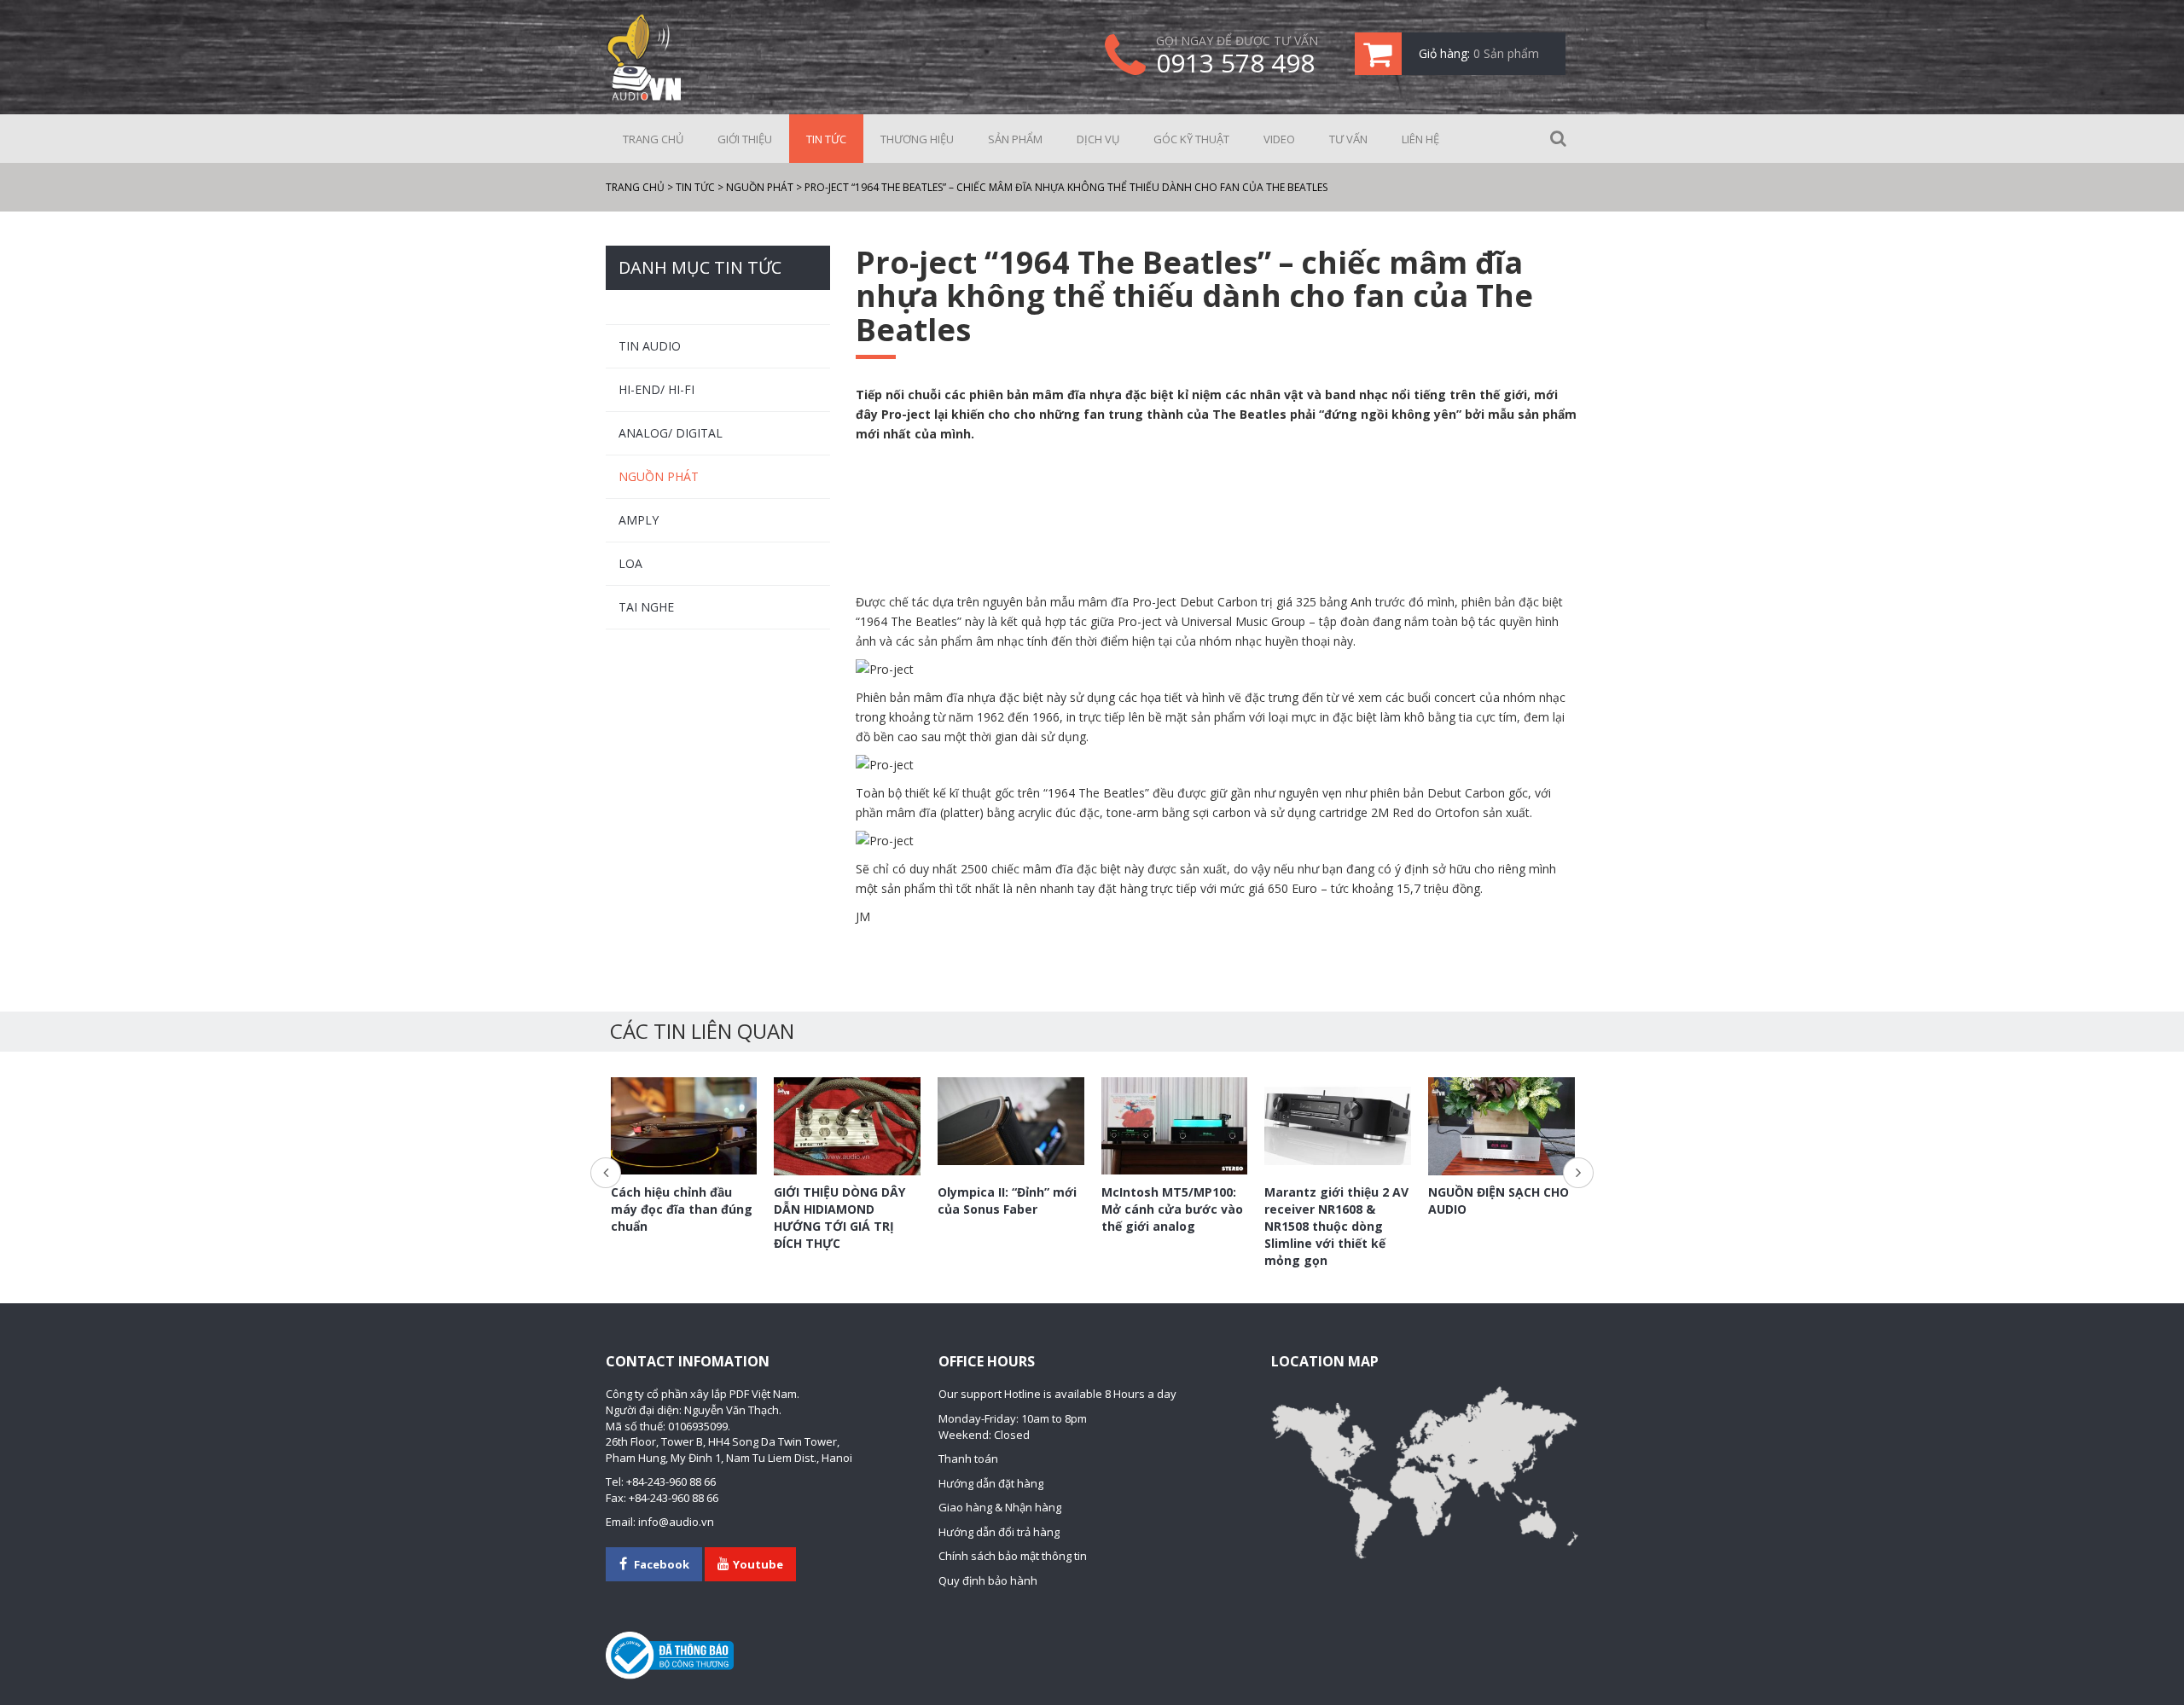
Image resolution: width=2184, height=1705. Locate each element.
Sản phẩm (1015, 139)
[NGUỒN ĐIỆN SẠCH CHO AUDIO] (1501, 1126)
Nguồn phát (659, 476)
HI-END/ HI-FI (656, 389)
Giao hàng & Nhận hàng (1000, 1507)
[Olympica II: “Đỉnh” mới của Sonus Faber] (1011, 1121)
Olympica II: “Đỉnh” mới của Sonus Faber (1007, 1200)
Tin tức (826, 139)
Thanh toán (968, 1459)
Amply (639, 520)
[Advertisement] (1217, 519)
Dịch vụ (1098, 139)
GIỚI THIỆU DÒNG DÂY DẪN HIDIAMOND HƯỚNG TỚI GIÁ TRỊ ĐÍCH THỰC (839, 1218)
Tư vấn (1348, 139)
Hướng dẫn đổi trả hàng (999, 1532)
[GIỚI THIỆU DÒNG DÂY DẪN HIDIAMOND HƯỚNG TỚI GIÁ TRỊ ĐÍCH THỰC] (847, 1126)
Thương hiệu (917, 139)
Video (1279, 139)
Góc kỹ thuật (1191, 139)
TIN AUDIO (650, 346)
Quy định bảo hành (988, 1580)
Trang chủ (653, 139)
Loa (630, 563)
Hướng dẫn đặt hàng (991, 1483)
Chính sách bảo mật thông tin (1013, 1556)
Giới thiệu (745, 139)
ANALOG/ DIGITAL (671, 433)
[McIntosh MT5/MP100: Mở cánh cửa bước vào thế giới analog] (1175, 1126)
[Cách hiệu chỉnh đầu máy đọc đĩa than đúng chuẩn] (684, 1126)
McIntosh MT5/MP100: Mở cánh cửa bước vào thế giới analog (1172, 1209)
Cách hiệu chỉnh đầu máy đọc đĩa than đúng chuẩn (682, 1209)
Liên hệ (1420, 139)
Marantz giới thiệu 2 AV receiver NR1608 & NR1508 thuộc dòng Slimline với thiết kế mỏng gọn (1336, 1226)
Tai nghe (646, 607)
